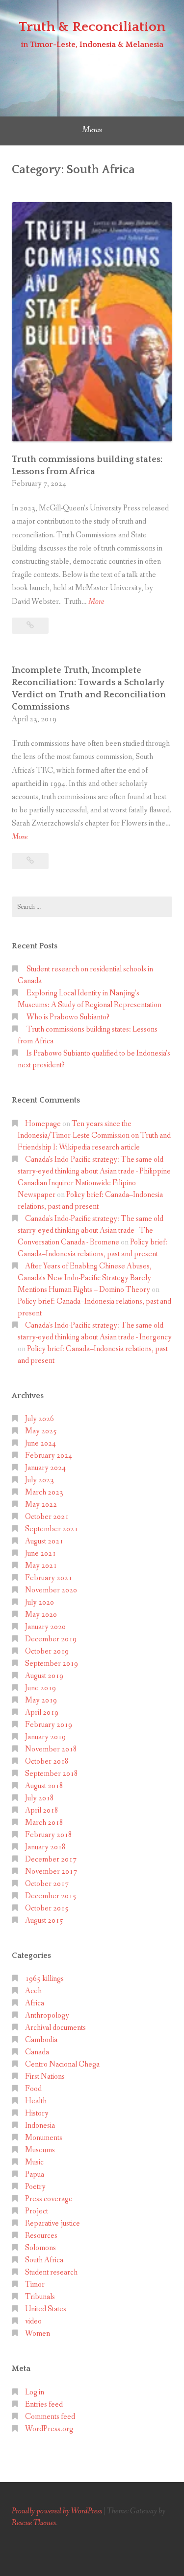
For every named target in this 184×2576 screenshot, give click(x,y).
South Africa (44, 2260)
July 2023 (39, 1480)
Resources (41, 2236)
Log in (35, 2392)
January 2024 (45, 1468)
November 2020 (51, 1590)
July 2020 (39, 1602)
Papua (35, 2174)
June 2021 (40, 1553)
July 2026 (39, 1419)
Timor (35, 2285)
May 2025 (41, 1431)
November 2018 (51, 1749)
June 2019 (40, 1688)
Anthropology (47, 2015)
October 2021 (47, 1517)
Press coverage (49, 2199)
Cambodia (41, 2040)
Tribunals (40, 2297)
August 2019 (44, 1676)
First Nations (45, 2077)
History (37, 2113)
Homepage (43, 1124)
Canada (37, 2052)
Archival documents (55, 2028)
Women (38, 2334)
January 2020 (45, 1627)
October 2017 (47, 1884)
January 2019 (45, 1737)
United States (46, 2309)
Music (34, 2162)
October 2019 (47, 1651)
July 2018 (39, 1798)
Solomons (40, 2248)
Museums (40, 2150)
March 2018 (44, 1823)
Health (36, 2101)
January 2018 (45, 1847)
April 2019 (42, 1713)
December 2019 (51, 1639)
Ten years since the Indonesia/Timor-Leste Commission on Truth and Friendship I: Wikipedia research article (94, 1136)
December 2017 (51, 1859)
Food (33, 2089)
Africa (35, 2003)
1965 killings (44, 1979)
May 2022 (41, 1505)
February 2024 (49, 1456)
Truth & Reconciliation (92, 27)
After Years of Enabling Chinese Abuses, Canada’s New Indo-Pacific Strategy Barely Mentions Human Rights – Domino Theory (85, 1278)
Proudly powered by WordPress (57, 2511)
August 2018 (44, 1786)
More (96, 602)
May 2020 (41, 1615)
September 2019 (52, 1664)
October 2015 (47, 1908)
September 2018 (52, 1774)
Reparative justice (53, 2223)
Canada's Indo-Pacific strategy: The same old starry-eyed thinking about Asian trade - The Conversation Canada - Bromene (91, 1230)
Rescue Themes (34, 2523)
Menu (92, 130)
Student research (51, 2272)
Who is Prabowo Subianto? (68, 1017)
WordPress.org (49, 2429)
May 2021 (41, 1566)
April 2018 (42, 1810)
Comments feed (50, 2417)
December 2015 (51, 1896)
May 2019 (41, 1700)
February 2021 (49, 1578)
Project (37, 2211)
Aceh (33, 1991)
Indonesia (40, 2126)
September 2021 (52, 1529)
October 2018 (47, 1761)
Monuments (44, 2138)
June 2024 (40, 1443)
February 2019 (49, 1725)
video (33, 2321)
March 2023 (44, 1492)
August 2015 (44, 1920)
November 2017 (51, 1872)
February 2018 (49, 1835)
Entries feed (44, 2404)
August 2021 (44, 1541)
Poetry (35, 2187)
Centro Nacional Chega (62, 2064)
